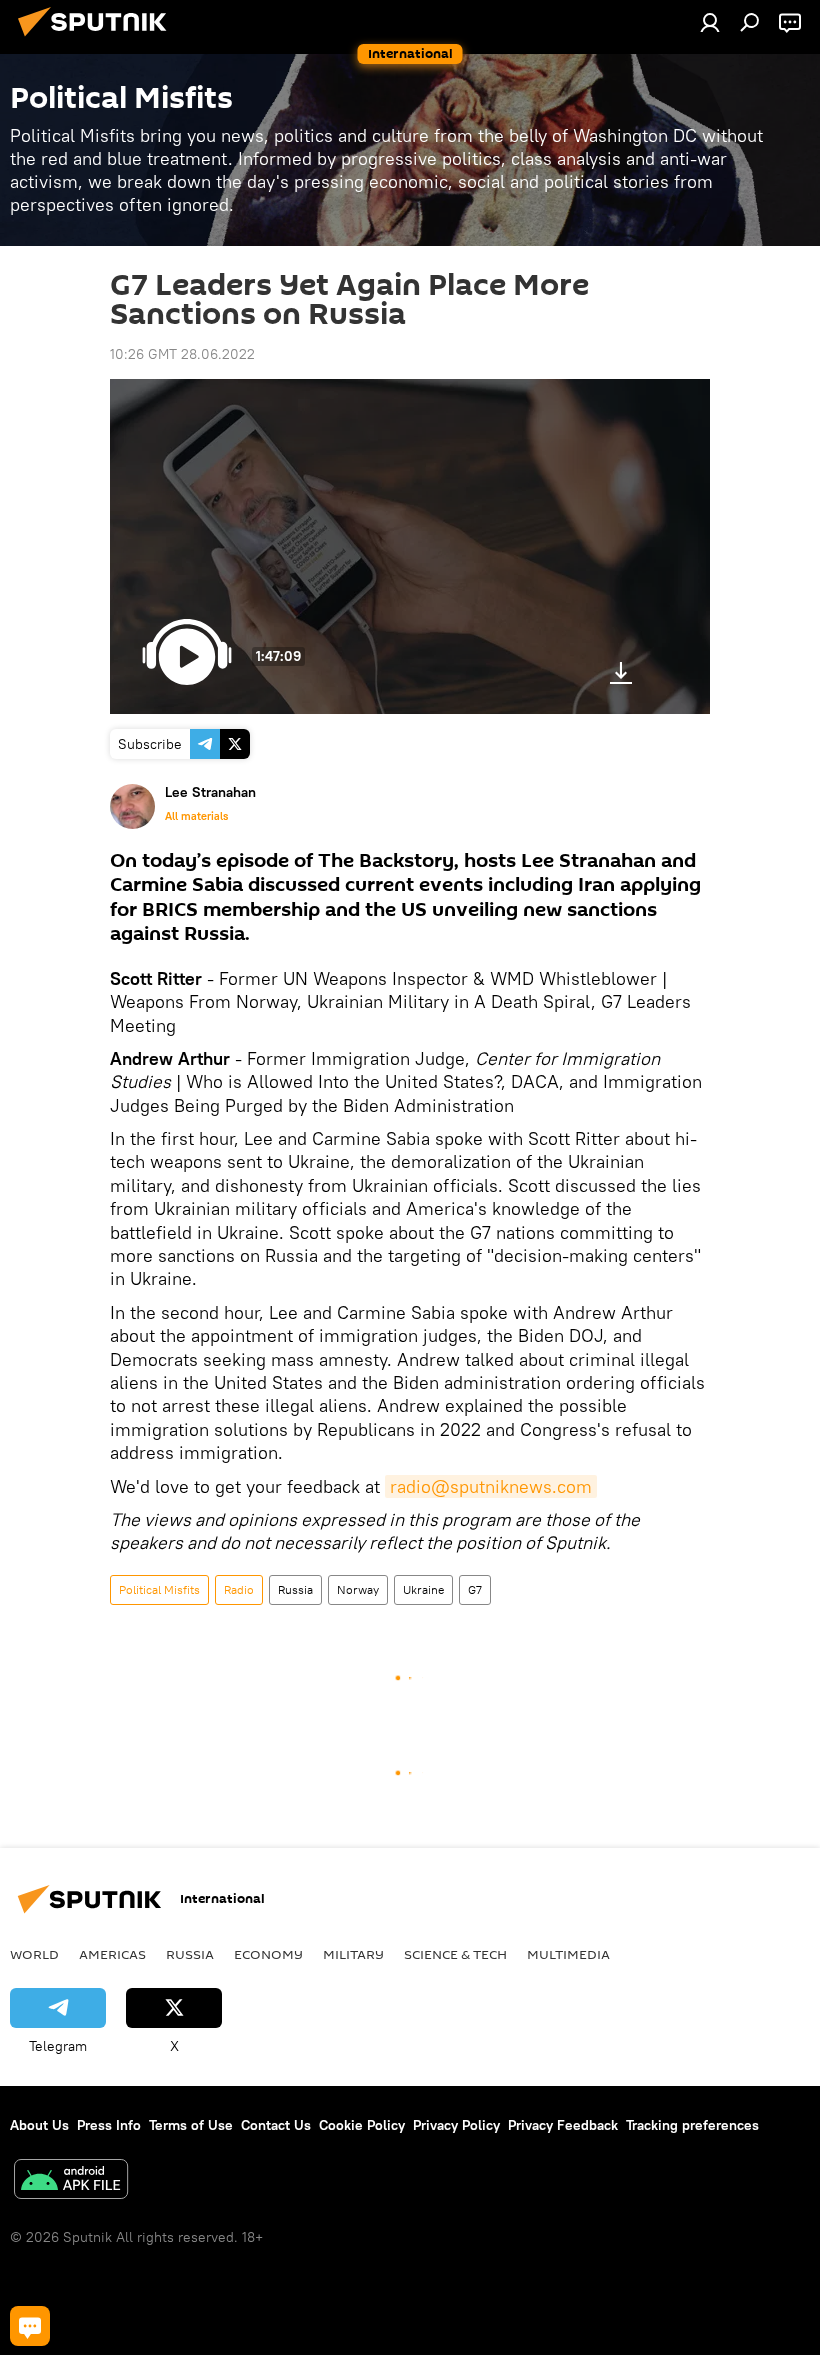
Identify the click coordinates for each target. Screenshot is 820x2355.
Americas (112, 1954)
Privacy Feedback (563, 2125)
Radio (239, 1589)
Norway (358, 1589)
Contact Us (276, 2125)
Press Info (109, 2125)
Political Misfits (159, 1589)
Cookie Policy (362, 2125)
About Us (39, 2125)
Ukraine (423, 1589)
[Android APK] (71, 2181)
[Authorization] (710, 22)
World (34, 1954)
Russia (295, 1589)
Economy (268, 1954)
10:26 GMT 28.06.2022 (182, 354)
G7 (475, 1589)
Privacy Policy (456, 2125)
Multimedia (568, 1954)
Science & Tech (455, 1954)
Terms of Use (191, 2125)
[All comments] (30, 2326)
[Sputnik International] (98, 39)
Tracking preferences (692, 2125)
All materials (196, 816)
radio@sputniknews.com (491, 1486)
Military (353, 1954)
